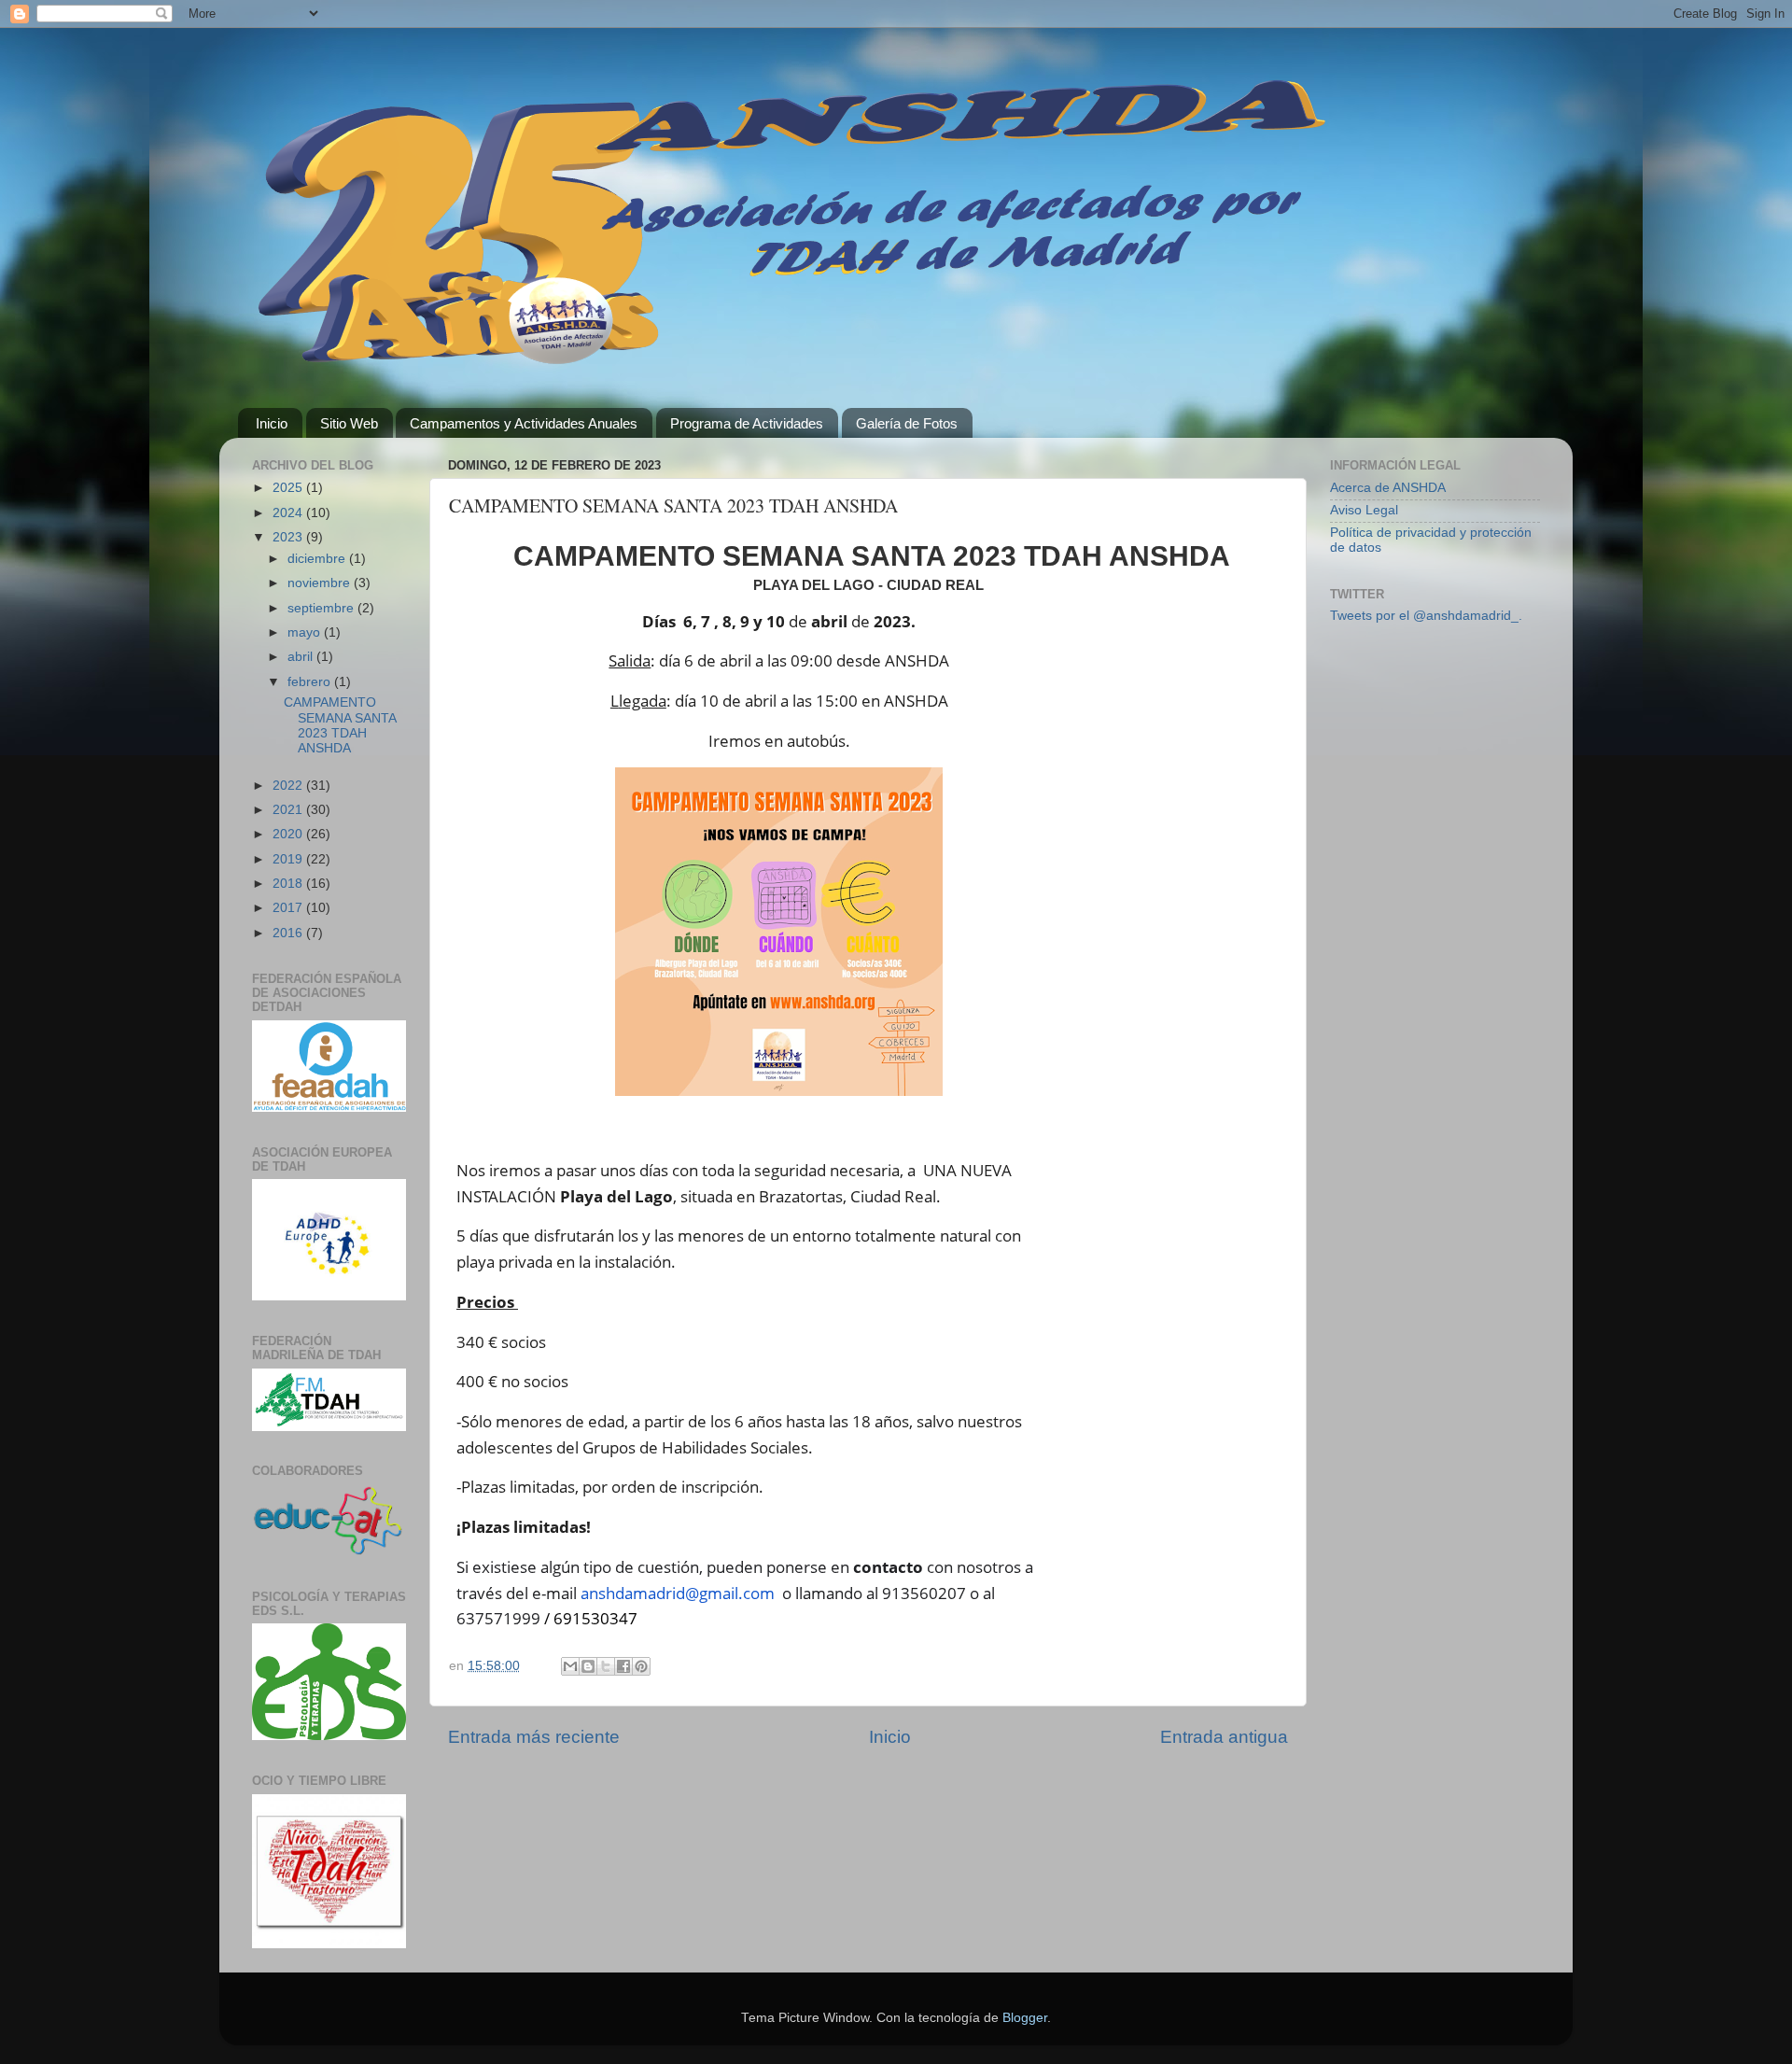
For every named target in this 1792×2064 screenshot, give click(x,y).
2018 (289, 884)
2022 (289, 786)
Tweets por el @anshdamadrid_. (1426, 616)
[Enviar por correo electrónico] (570, 1666)
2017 (289, 908)
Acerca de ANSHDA (1388, 488)
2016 (289, 933)
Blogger (1025, 2018)
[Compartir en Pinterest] (641, 1666)
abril (302, 657)
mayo (306, 632)
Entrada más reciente (534, 1737)
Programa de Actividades (747, 423)
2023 (289, 537)
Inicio (272, 423)
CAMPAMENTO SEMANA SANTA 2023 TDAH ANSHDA (340, 725)
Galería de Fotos (907, 423)
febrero (311, 682)
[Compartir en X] (606, 1666)
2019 (289, 859)
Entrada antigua (1224, 1737)
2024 (289, 513)
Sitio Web (349, 423)
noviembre (321, 583)
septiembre (322, 608)
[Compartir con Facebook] (623, 1666)
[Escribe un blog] (588, 1666)
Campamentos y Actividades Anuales (524, 423)
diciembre (318, 559)
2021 (289, 810)
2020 (289, 834)
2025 (289, 488)
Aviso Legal (1364, 510)
